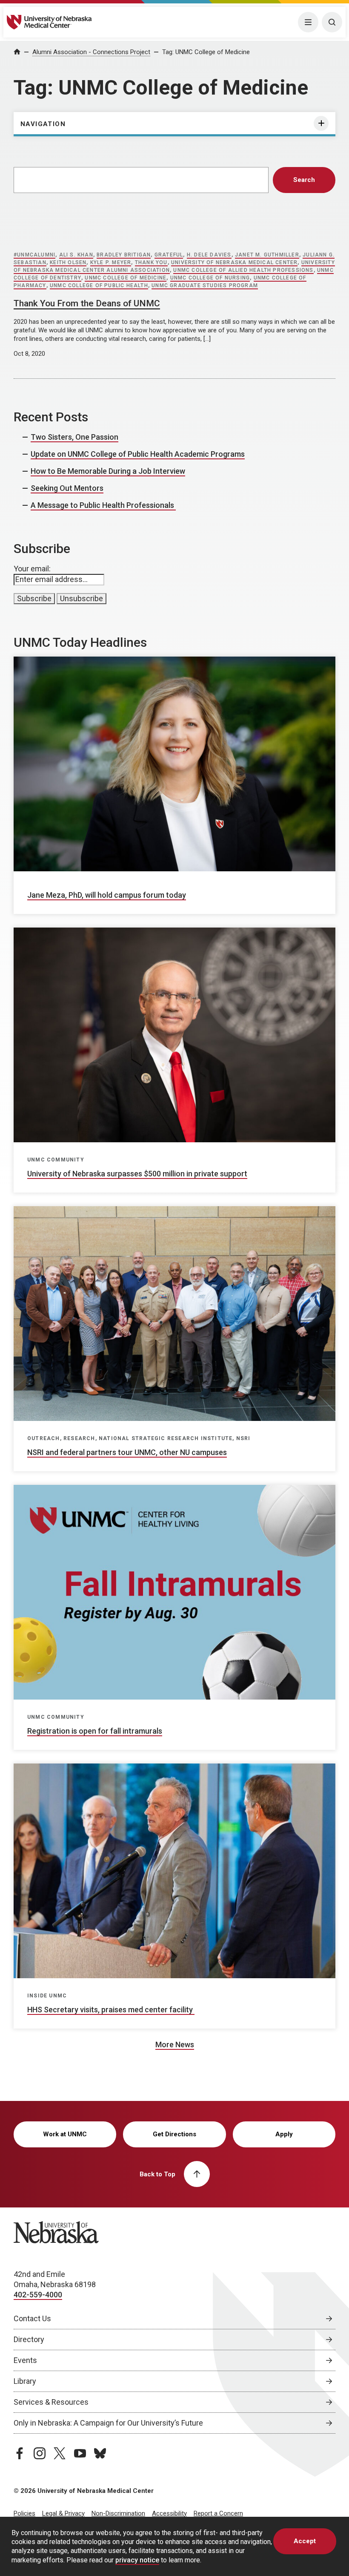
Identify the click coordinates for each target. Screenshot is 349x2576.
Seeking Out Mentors (67, 488)
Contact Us (32, 2318)
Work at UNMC (65, 2134)
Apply (284, 2134)
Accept (305, 2541)
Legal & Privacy (63, 2513)
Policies (24, 2513)
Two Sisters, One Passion (74, 437)
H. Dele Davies (209, 255)
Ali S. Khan (76, 255)
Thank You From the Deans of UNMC (87, 303)
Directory (29, 2339)
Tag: (206, 52)
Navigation (43, 124)
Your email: (32, 569)
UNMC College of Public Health (99, 285)
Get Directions (174, 2134)
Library (25, 2381)
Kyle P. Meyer (111, 262)
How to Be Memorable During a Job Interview (108, 471)
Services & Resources (51, 2402)
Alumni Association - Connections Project (91, 52)
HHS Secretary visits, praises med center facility (111, 2010)
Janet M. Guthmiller (267, 255)
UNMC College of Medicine (126, 278)
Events (25, 2360)
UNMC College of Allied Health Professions (243, 270)
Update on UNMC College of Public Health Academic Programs (138, 454)
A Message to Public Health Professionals (103, 505)
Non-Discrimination (118, 2513)
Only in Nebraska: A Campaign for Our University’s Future (108, 2423)
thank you (151, 262)
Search (304, 180)
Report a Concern (218, 2513)
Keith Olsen (68, 262)
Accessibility (169, 2513)
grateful (169, 255)
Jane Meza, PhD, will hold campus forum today (107, 895)
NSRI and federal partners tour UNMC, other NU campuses (127, 1452)
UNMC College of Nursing (210, 278)
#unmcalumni (34, 255)
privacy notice (137, 2560)
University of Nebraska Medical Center (234, 262)
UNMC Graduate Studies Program (205, 285)
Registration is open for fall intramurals (95, 1731)
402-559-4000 (38, 2295)
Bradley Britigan (124, 255)
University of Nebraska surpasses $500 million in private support (137, 1174)
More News (175, 2044)
